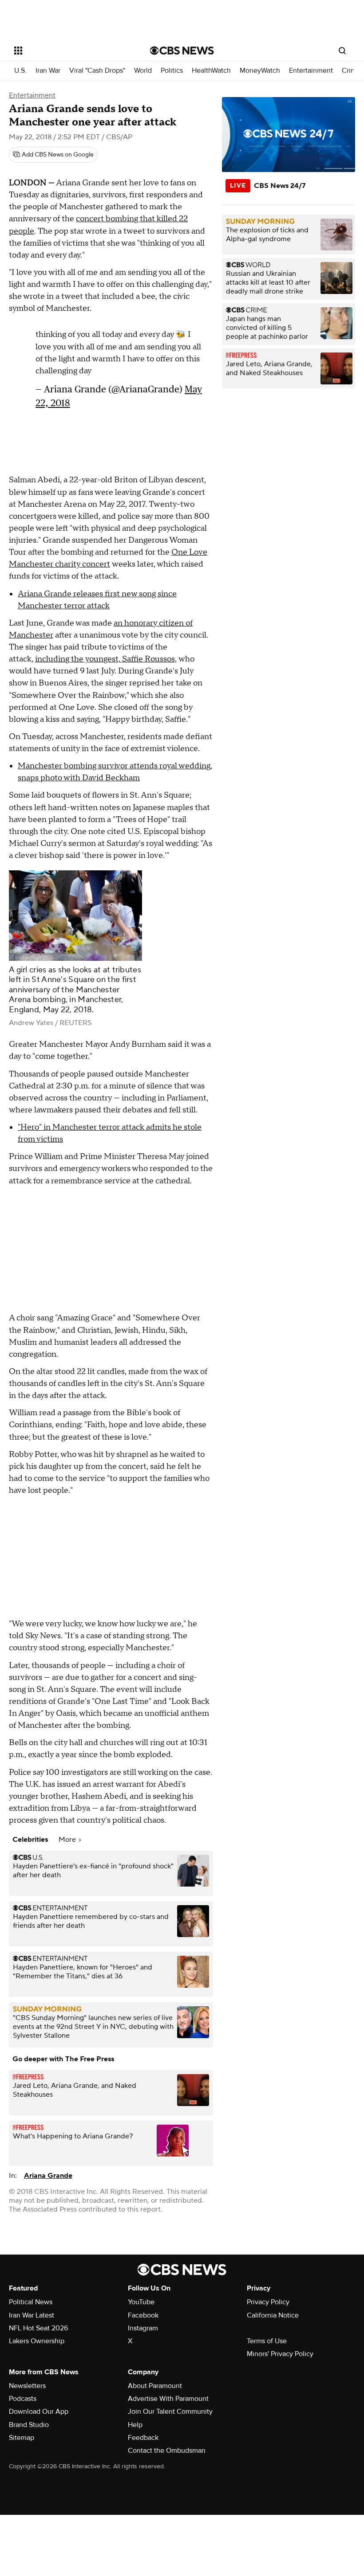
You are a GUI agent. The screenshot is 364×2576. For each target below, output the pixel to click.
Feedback (143, 2438)
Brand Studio (29, 2425)
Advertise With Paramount (168, 2399)
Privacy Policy (268, 2302)
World (143, 71)
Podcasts (23, 2399)
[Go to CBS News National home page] (182, 51)
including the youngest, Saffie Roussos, (106, 659)
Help (135, 2425)
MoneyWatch (260, 71)
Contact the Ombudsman (167, 2451)
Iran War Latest (32, 2315)
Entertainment (311, 71)
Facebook (143, 2315)
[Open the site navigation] (70, 51)
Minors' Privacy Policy (280, 2354)
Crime (351, 71)
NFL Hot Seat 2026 (38, 2328)
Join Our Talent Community (170, 2412)
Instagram (143, 2328)
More (68, 1840)
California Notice (273, 2315)
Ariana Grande (48, 2176)
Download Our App (39, 2412)
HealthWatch (211, 71)
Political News (31, 2302)
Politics (172, 71)
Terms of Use (267, 2341)
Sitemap (22, 2438)
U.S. (20, 71)
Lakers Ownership (37, 2341)
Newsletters (27, 2386)
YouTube (141, 2302)
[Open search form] (342, 51)
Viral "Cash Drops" (97, 71)
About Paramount (155, 2386)
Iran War (48, 71)
